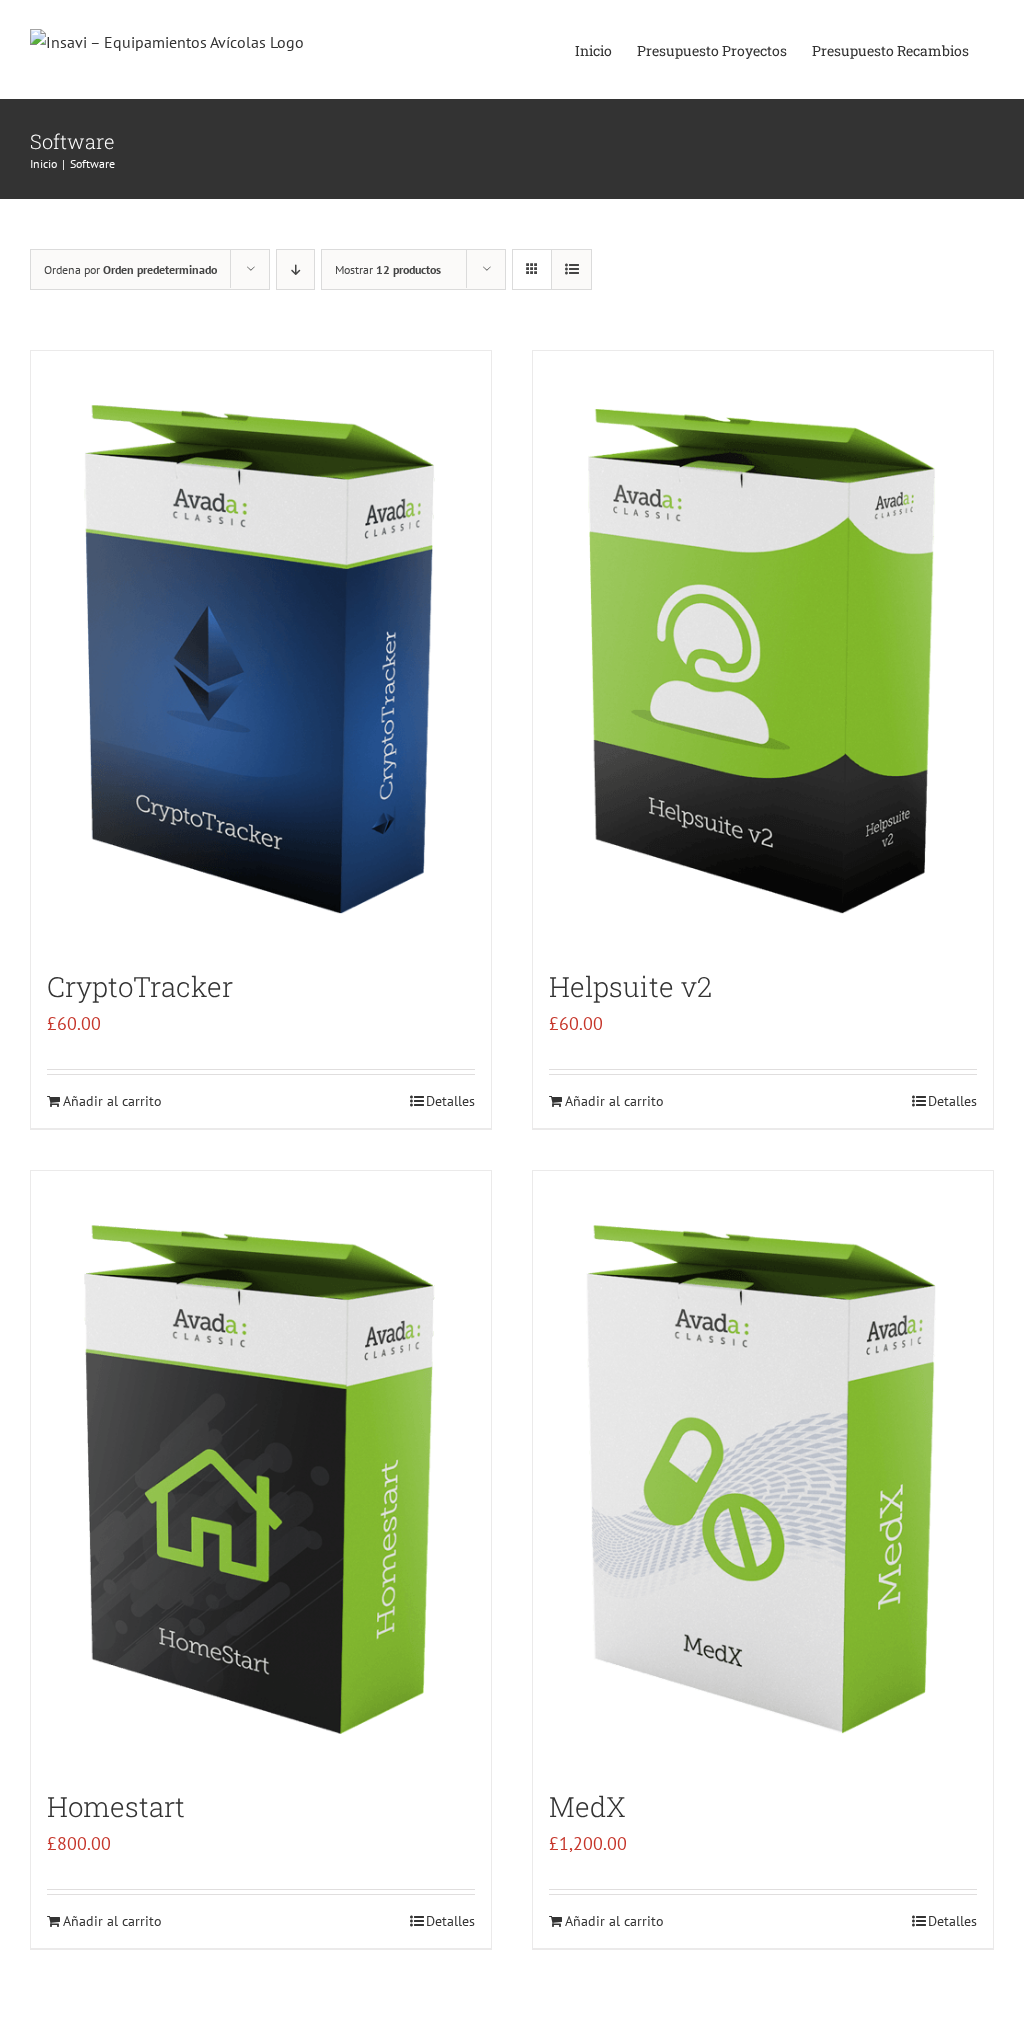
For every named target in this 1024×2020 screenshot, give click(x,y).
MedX (587, 1806)
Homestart (116, 1806)
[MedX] (763, 1470)
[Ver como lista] (571, 269)
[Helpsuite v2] (763, 650)
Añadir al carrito (112, 1101)
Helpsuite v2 (630, 986)
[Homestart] (261, 1470)
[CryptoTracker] (261, 650)
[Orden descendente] (295, 269)
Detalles (450, 1101)
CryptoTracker (140, 986)
